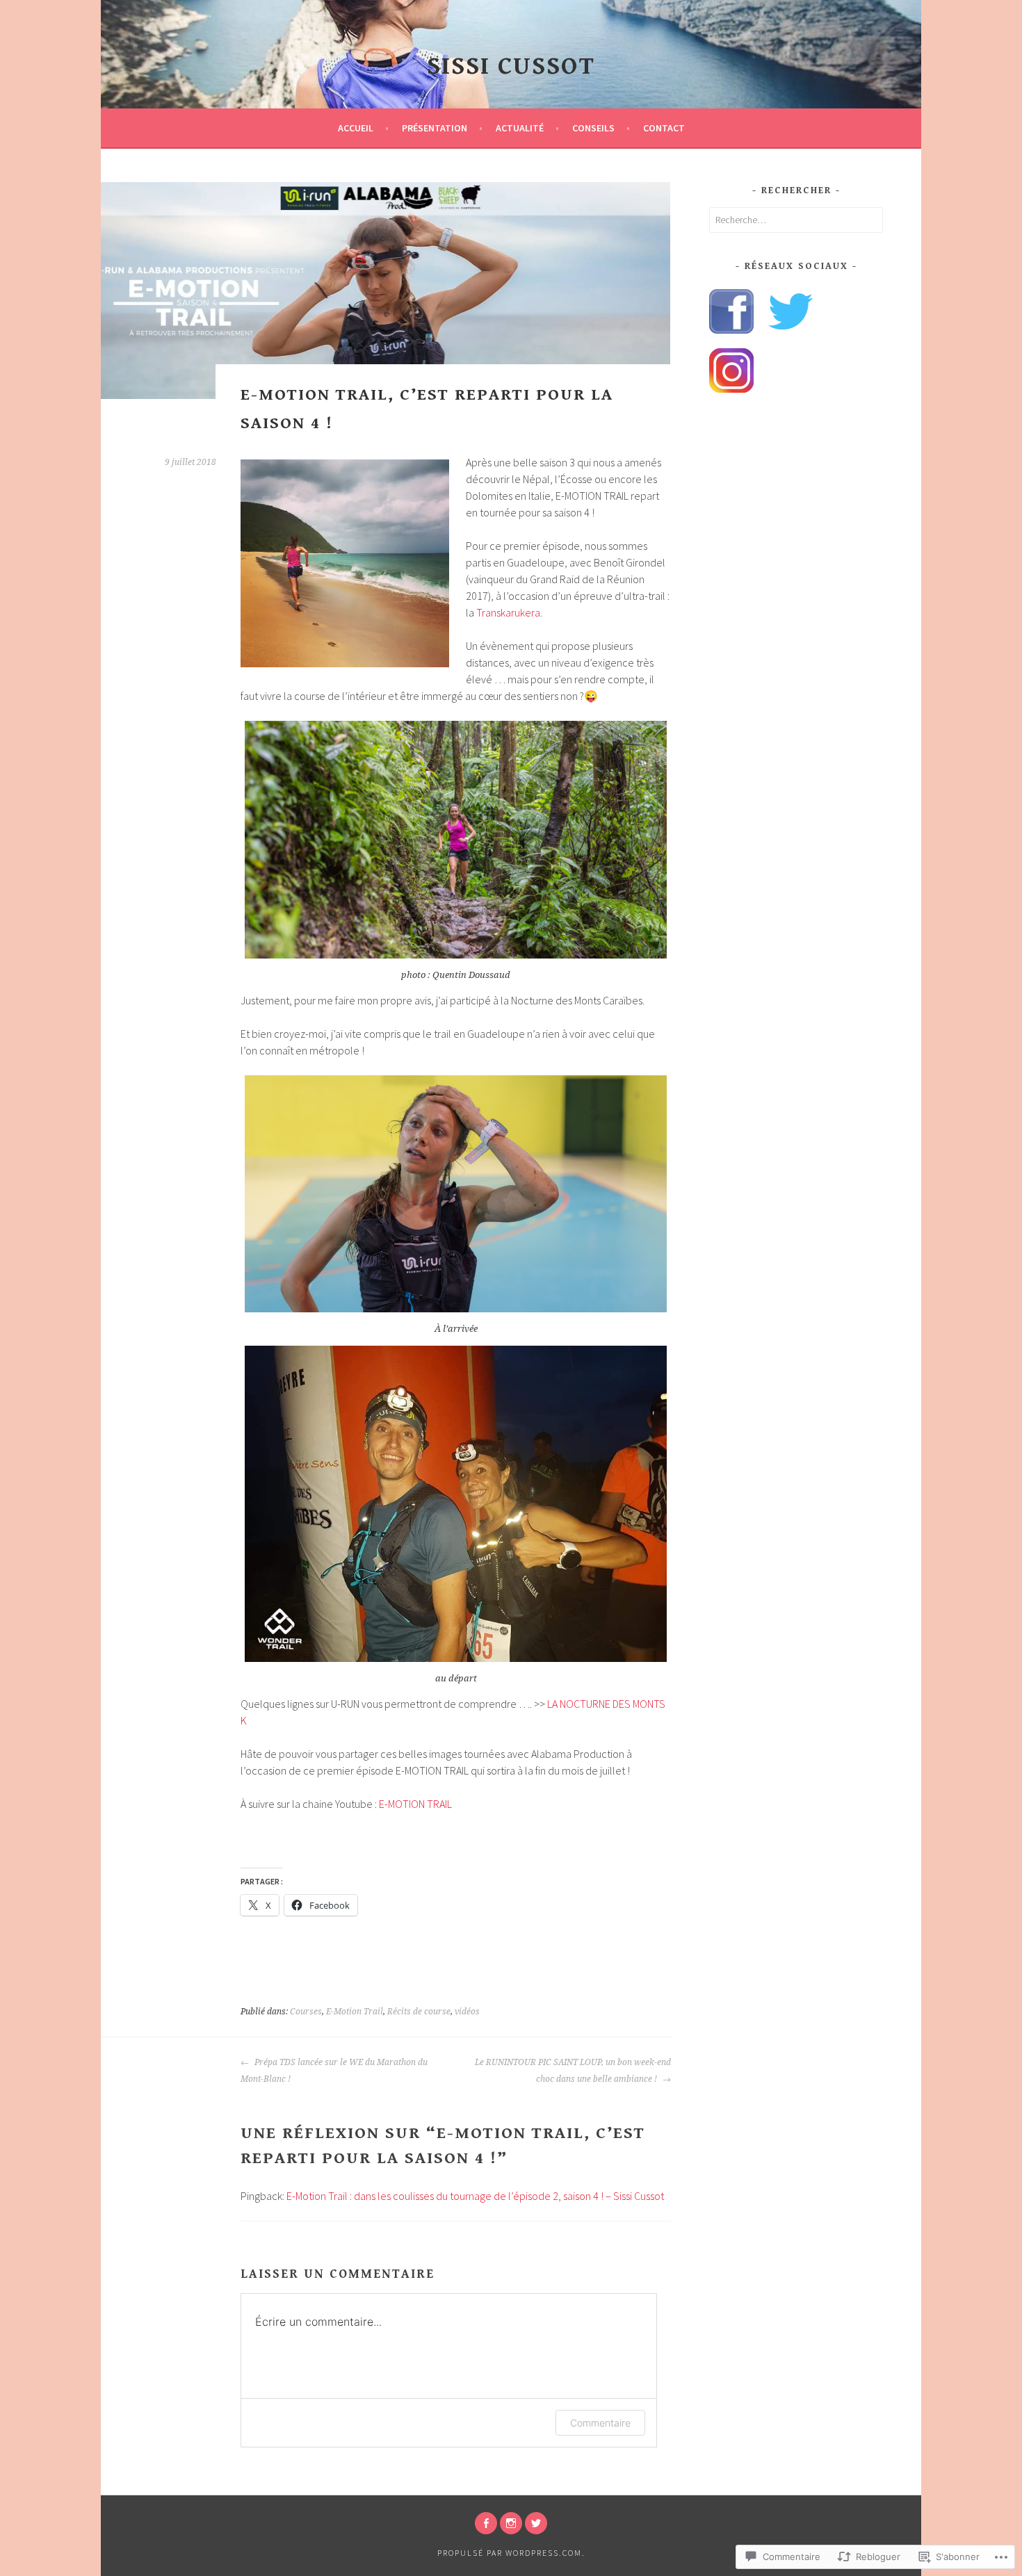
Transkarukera (508, 612)
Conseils (593, 128)
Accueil (356, 128)
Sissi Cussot (511, 66)
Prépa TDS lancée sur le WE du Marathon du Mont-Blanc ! (334, 2071)
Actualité (520, 128)
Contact (664, 128)
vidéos (467, 2012)
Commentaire (600, 2423)
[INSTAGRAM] (511, 2523)
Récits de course (419, 2012)
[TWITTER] (536, 2523)
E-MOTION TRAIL (415, 1804)
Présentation (435, 128)
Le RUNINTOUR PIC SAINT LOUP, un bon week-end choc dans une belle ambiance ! (573, 2071)
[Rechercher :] (796, 220)
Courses (306, 2012)
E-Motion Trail (355, 2012)
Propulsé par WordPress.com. (511, 2553)
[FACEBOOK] (486, 2523)
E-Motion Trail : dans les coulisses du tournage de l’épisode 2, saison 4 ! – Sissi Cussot (475, 2196)
